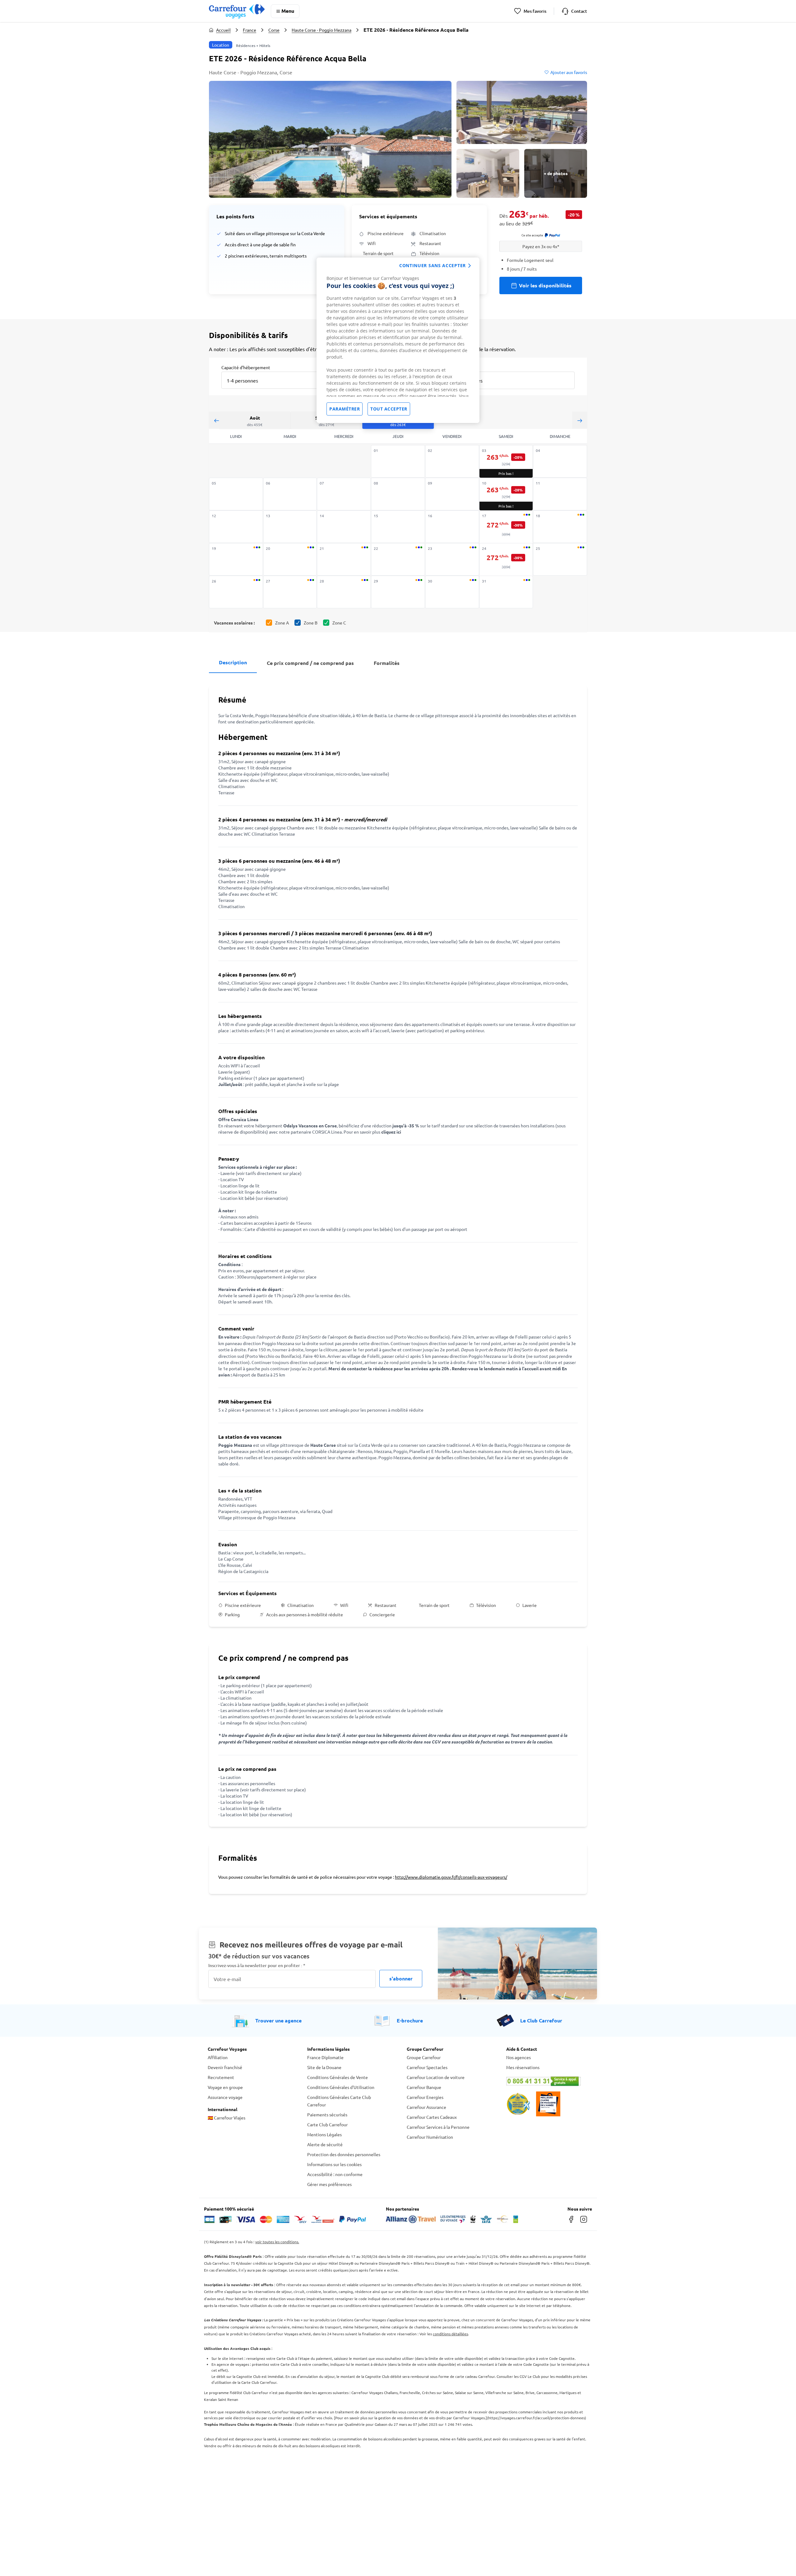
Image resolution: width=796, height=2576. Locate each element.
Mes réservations (523, 2067)
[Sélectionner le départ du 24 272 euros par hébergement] (506, 560)
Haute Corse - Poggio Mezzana (322, 30)
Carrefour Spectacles (427, 2067)
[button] (330, 139)
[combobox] (275, 376)
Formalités (387, 663)
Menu (288, 11)
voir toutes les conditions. (277, 2242)
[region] (398, 340)
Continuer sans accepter (433, 265)
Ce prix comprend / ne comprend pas (310, 663)
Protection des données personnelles (344, 2154)
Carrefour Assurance (426, 2107)
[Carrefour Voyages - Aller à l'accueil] (237, 11)
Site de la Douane (324, 2067)
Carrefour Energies (425, 2097)
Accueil (223, 30)
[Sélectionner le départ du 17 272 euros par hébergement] (506, 527)
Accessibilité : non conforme (335, 2174)
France (250, 30)
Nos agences (518, 2057)
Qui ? (455, 367)
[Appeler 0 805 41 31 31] (547, 2081)
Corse (274, 30)
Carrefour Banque (424, 2087)
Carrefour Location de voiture (436, 2077)
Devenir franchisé (225, 2067)
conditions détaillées (450, 2334)
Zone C (339, 623)
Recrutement (221, 2077)
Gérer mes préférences (329, 2184)
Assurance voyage (225, 2097)
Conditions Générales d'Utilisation (341, 2087)
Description (233, 662)
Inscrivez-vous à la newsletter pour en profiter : (257, 1965)
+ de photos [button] (556, 173)
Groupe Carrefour (424, 2057)
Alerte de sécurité (325, 2144)
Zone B (311, 623)
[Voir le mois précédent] (216, 420)
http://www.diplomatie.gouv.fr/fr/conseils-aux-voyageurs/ (451, 1877)
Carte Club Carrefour (327, 2124)
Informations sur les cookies (334, 2164)
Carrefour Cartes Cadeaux (432, 2117)
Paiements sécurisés (327, 2114)
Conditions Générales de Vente (338, 2077)
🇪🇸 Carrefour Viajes (227, 2118)
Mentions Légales (324, 2134)
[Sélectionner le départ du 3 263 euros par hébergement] (506, 462)
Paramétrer (345, 409)
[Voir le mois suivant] (580, 420)
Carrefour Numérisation (430, 2137)
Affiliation (218, 2057)
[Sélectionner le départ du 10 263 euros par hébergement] (506, 494)
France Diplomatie (325, 2057)
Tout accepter (389, 409)
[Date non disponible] (398, 461)
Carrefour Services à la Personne (438, 2127)
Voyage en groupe (225, 2087)
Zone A (282, 623)
